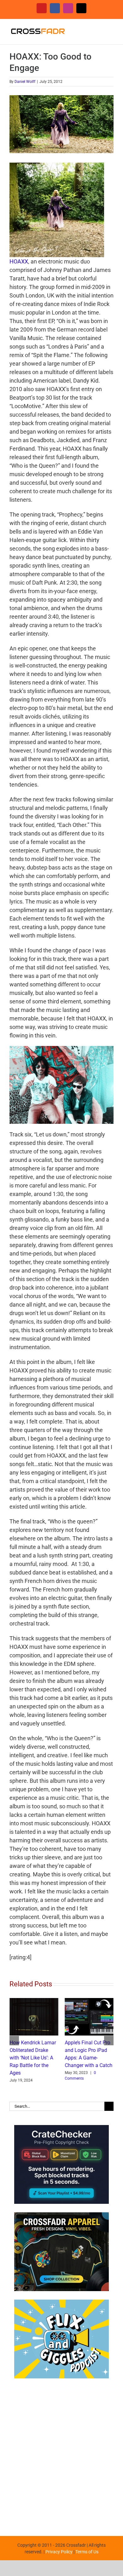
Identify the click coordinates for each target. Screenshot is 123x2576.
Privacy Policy (59, 2552)
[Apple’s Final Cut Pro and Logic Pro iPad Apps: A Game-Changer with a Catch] (89, 2001)
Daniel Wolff (25, 82)
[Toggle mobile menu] (111, 29)
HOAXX (19, 261)
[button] (14, 2041)
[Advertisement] (61, 2454)
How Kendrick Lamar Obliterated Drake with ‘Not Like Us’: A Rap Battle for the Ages (33, 2058)
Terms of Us (87, 2552)
